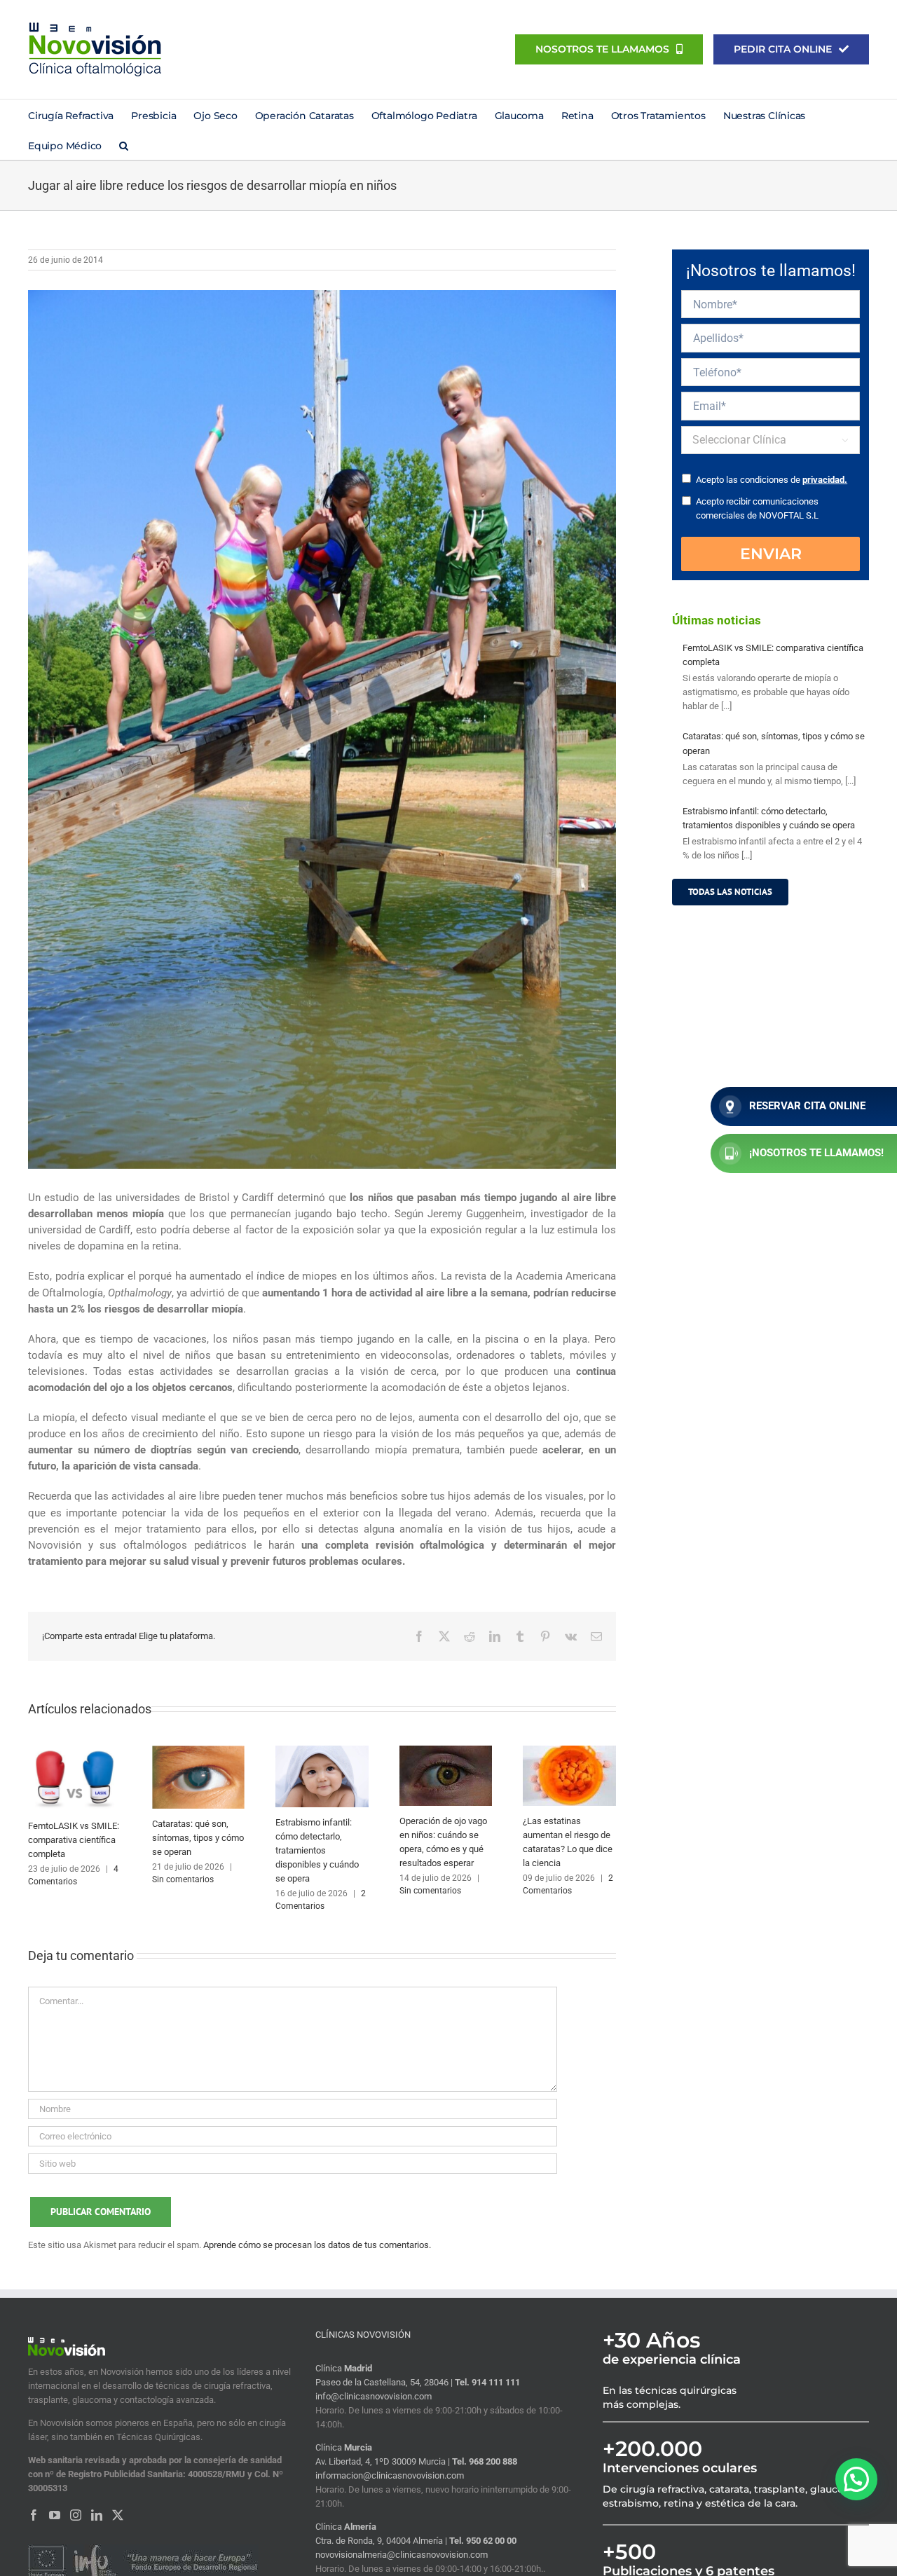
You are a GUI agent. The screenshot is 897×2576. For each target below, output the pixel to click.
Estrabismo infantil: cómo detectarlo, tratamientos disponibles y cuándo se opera (317, 1850)
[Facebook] (34, 2515)
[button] (124, 145)
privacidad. (825, 480)
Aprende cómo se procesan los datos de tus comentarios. (317, 2245)
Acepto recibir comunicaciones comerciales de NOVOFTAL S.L (757, 508)
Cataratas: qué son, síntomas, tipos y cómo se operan (198, 1838)
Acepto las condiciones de (772, 480)
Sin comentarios (183, 1879)
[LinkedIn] (97, 2515)
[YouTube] (55, 2515)
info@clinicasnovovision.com (374, 2396)
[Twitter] (118, 2515)
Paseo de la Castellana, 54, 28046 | (385, 2382)
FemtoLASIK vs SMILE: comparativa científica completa (74, 1840)
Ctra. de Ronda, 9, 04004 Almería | (382, 2541)
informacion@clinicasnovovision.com (390, 2475)
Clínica (344, 2368)
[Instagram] (76, 2515)
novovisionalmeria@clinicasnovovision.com (402, 2555)
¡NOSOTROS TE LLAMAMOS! (816, 1153)
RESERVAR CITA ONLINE (807, 1106)
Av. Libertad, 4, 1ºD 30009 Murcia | (384, 2461)
